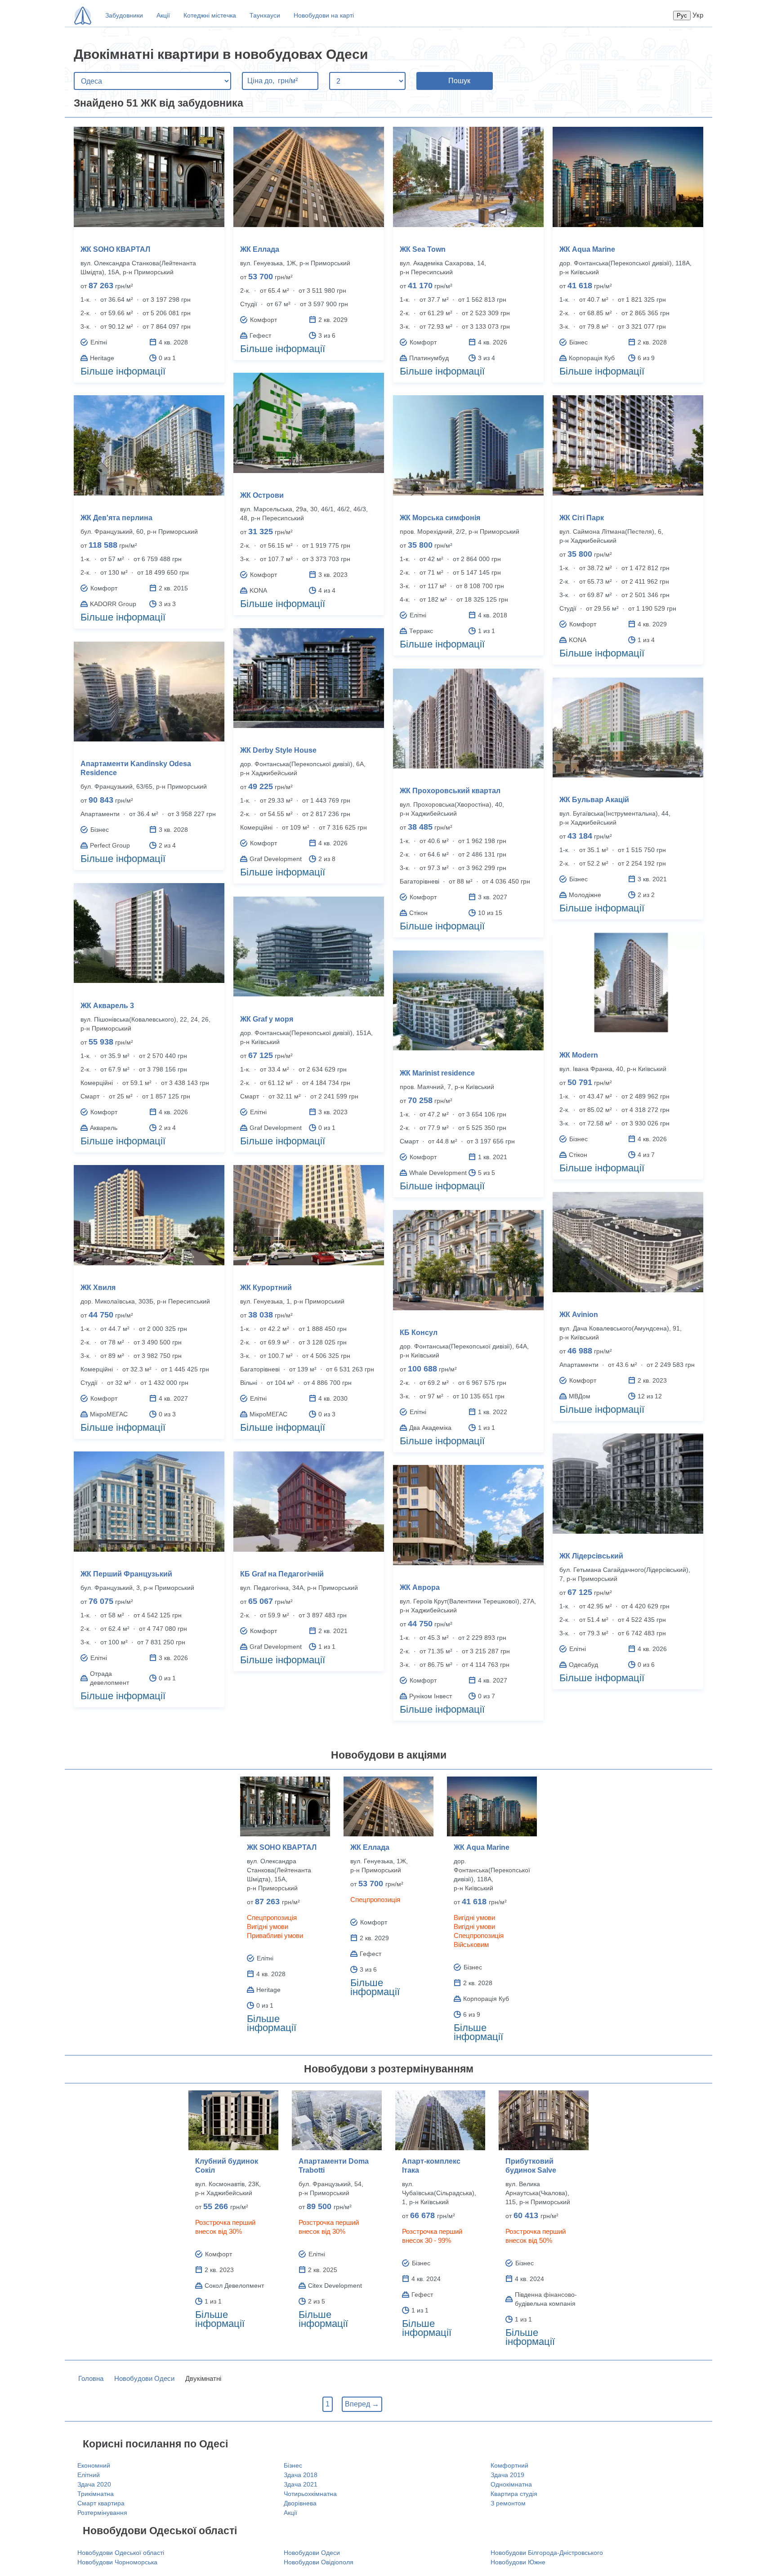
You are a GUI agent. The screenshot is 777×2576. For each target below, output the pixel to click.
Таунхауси (265, 15)
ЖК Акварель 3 (107, 1006)
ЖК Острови (262, 495)
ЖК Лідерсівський (591, 1556)
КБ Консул (419, 1333)
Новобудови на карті (324, 15)
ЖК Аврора (420, 1587)
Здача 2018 (301, 2475)
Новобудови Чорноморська (117, 2562)
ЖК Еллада (260, 249)
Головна (91, 2378)
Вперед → (362, 2404)
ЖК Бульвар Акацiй (594, 800)
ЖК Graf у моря (267, 1019)
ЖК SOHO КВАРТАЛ (115, 249)
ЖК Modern (579, 1055)
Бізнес (293, 2465)
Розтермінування (102, 2513)
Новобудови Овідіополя (319, 2562)
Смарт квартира (101, 2503)
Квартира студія (514, 2494)
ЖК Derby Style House (278, 750)
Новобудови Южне (518, 2562)
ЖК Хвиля (98, 1288)
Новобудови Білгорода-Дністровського (547, 2553)
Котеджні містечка (210, 15)
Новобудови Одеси (144, 2378)
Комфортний (509, 2465)
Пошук (459, 81)
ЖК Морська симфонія (440, 518)
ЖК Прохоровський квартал (450, 791)
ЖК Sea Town (423, 249)
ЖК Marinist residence (437, 1073)
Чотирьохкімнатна (310, 2494)
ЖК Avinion (579, 1315)
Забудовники (124, 15)
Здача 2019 (507, 2475)
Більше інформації (123, 371)
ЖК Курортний (266, 1288)
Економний (94, 2465)
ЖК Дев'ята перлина (116, 518)
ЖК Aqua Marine (587, 249)
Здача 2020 (94, 2484)
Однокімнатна (511, 2484)
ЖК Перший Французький (126, 1574)
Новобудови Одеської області (121, 2553)
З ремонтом (508, 2503)
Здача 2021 (301, 2484)
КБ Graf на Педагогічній (282, 1574)
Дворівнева (300, 2503)
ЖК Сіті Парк (582, 518)
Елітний (89, 2475)
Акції (163, 15)
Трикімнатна (96, 2494)
